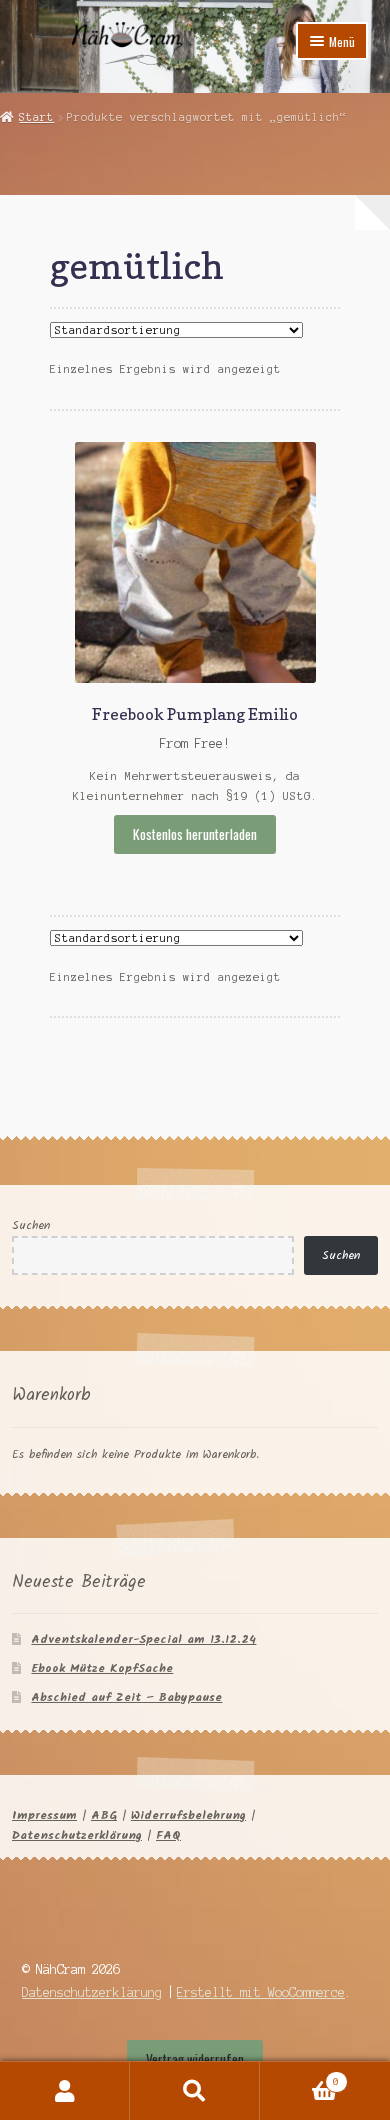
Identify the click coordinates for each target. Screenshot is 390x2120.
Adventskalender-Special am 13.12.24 (143, 1639)
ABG (104, 1815)
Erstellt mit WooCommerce (261, 1992)
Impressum (44, 1815)
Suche (195, 2091)
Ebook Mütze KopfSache (102, 1668)
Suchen (31, 1225)
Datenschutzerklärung (77, 1835)
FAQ (168, 1835)
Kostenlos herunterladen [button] (195, 834)
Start (36, 117)
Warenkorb (299, 2076)
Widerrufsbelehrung (188, 1815)
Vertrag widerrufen (195, 2059)
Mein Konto (65, 2091)
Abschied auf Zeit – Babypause (126, 1697)
